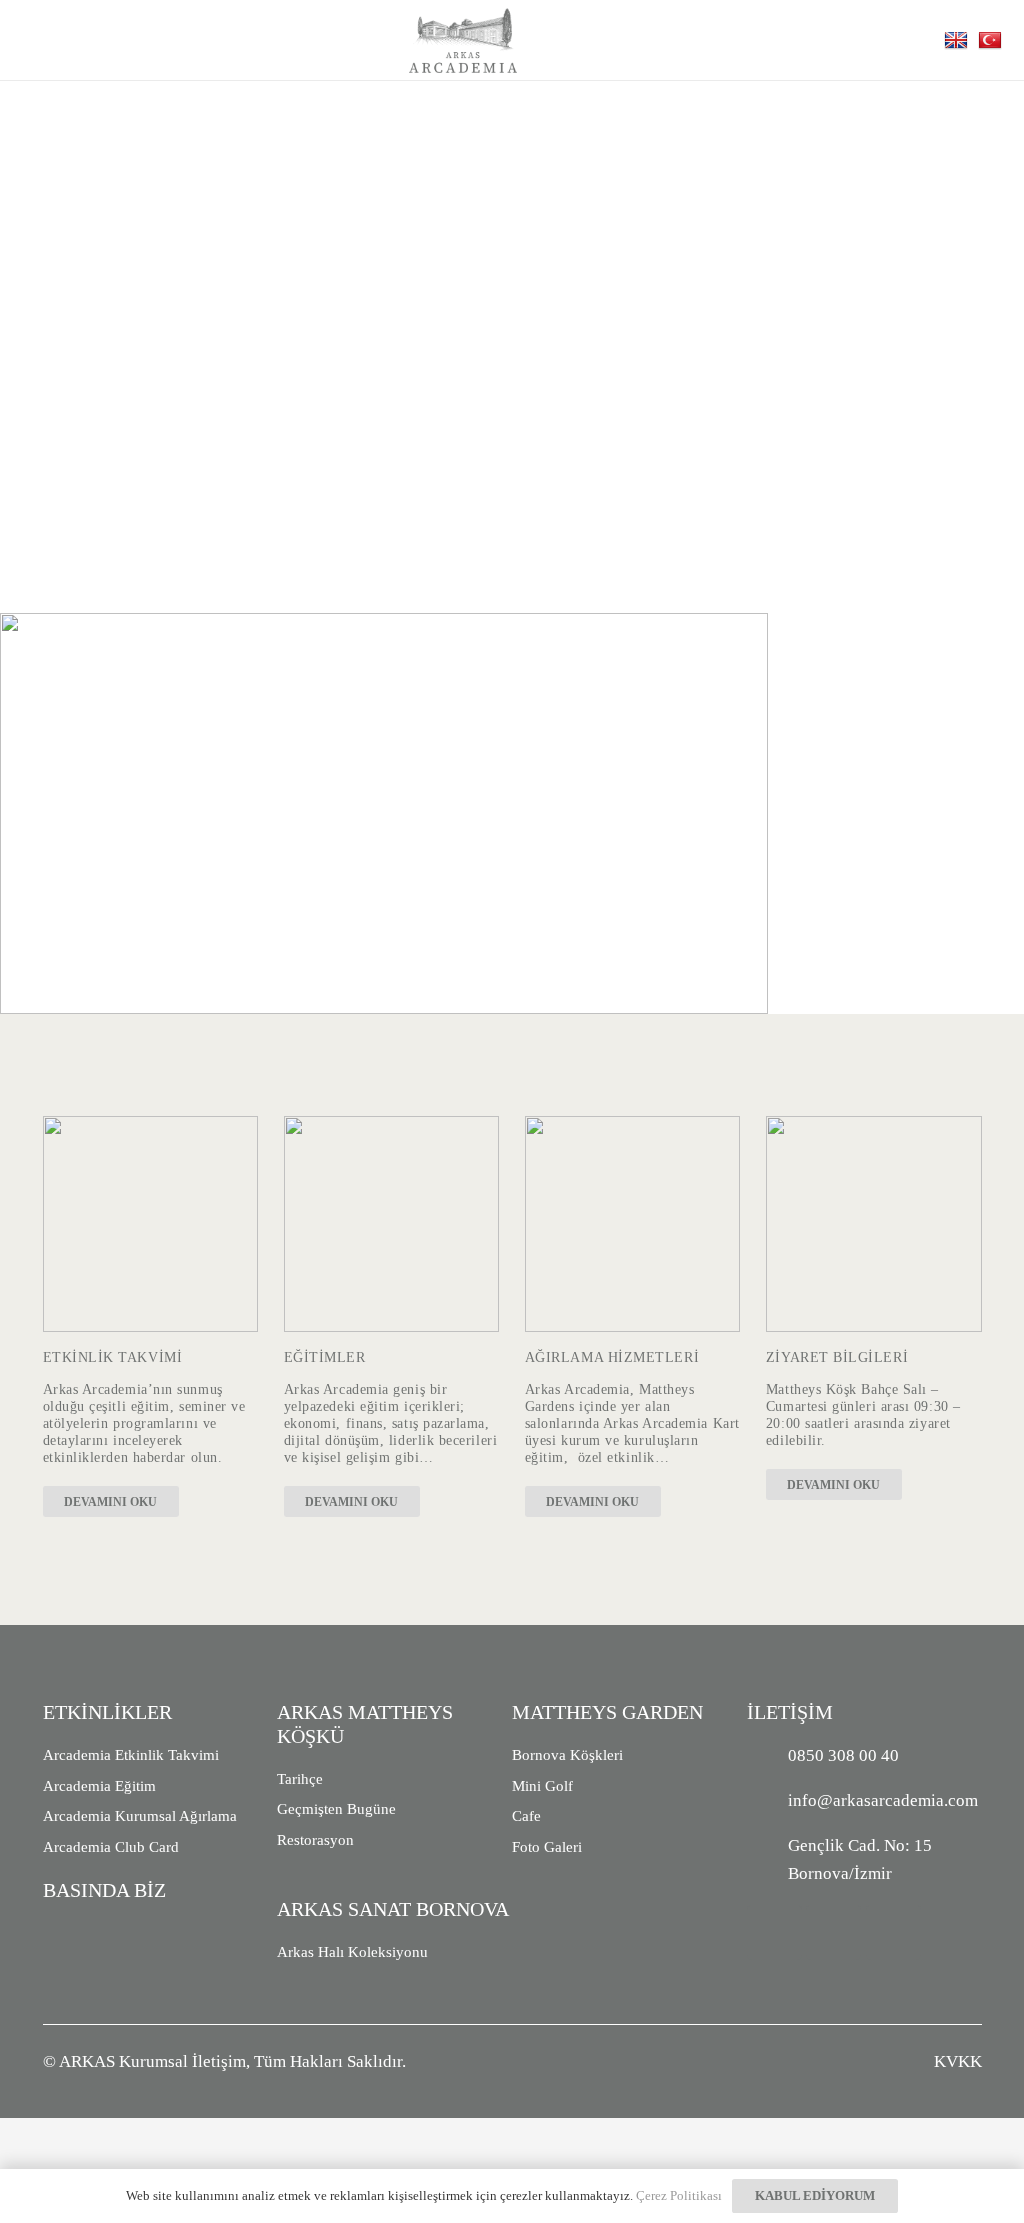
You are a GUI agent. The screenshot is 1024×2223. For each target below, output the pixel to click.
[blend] (874, 1224)
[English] (958, 39)
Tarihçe (300, 1778)
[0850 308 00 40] (768, 1756)
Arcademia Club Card (111, 1846)
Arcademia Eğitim (99, 1785)
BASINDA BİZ (104, 1890)
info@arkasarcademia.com (883, 1800)
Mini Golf (542, 1785)
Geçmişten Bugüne (336, 1808)
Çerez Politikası (679, 2195)
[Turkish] (992, 39)
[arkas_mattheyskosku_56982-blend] (151, 1224)
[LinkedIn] (893, 1932)
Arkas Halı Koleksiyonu (352, 1951)
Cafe (526, 1815)
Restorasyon (315, 1839)
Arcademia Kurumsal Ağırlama (140, 1815)
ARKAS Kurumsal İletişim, (154, 2061)
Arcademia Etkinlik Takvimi (131, 1754)
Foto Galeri (547, 1846)
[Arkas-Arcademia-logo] (463, 40)
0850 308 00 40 (843, 1755)
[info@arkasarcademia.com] (768, 1801)
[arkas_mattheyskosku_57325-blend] (392, 1224)
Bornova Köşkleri (567, 1754)
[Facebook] (833, 1932)
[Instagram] (774, 1932)
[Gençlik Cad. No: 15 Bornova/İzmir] (768, 1860)
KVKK (958, 2061)
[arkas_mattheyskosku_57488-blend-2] (633, 1224)
